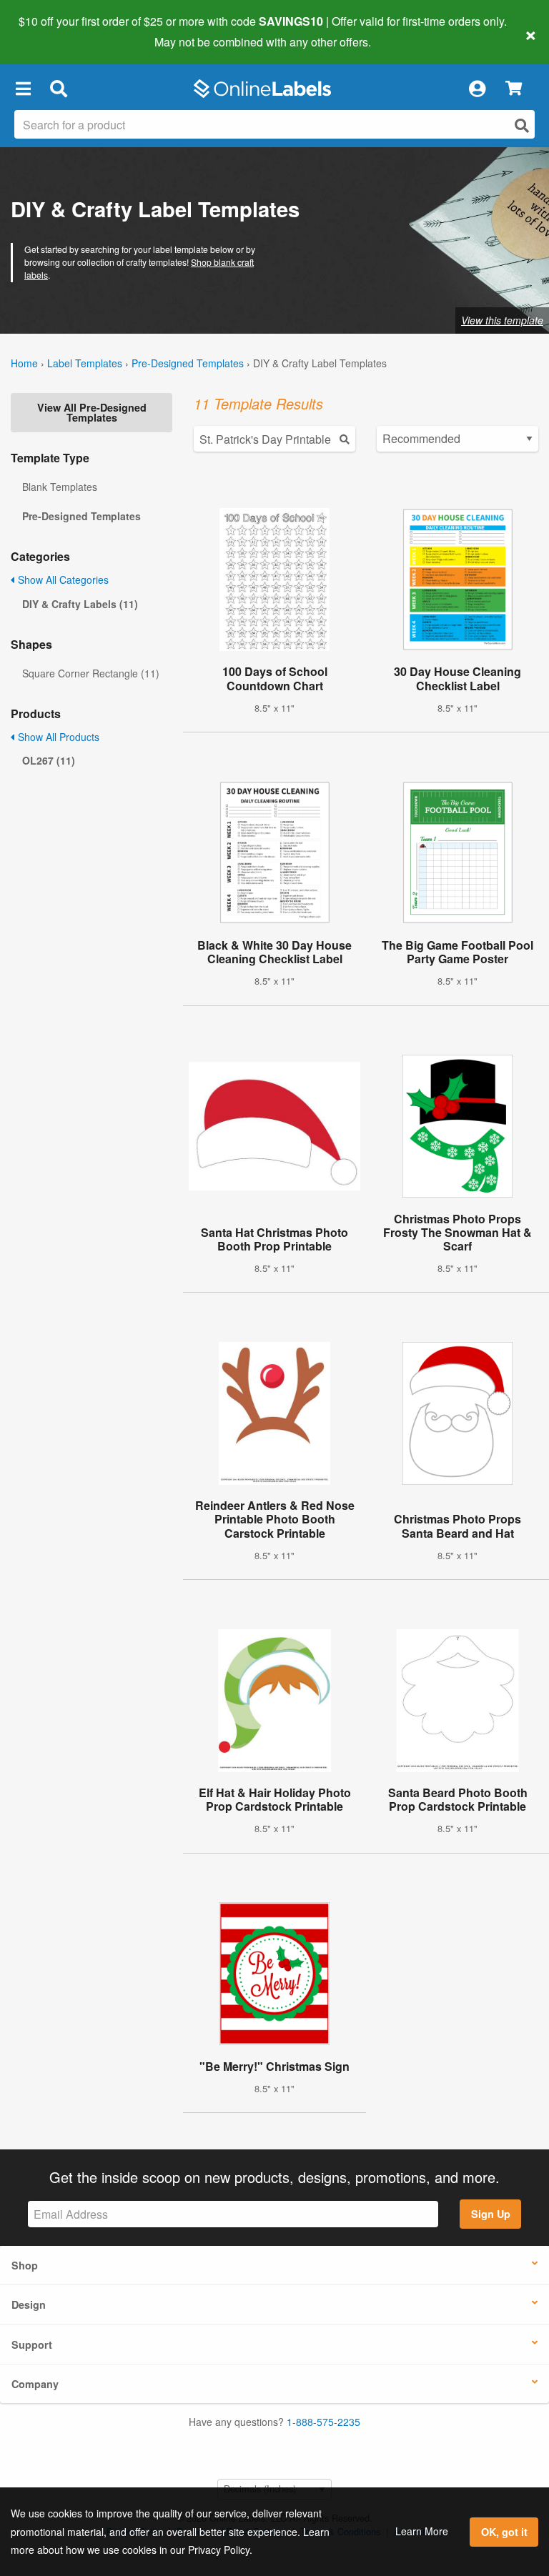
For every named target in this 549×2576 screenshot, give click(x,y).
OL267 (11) (49, 760)
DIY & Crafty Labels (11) (80, 604)
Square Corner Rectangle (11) (91, 673)
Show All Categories (62, 580)
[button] (23, 89)
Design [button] (29, 2304)
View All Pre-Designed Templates (92, 412)
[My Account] (477, 89)
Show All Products (57, 737)
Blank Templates (60, 487)
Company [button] (35, 2384)
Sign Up (491, 2214)
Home (24, 363)
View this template (502, 320)
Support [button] (32, 2344)
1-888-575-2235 (323, 2422)
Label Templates (85, 363)
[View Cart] (514, 89)
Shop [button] (25, 2265)
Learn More (422, 2531)
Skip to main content (52, 31)
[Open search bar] (58, 89)
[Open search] (522, 125)
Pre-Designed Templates (188, 363)
